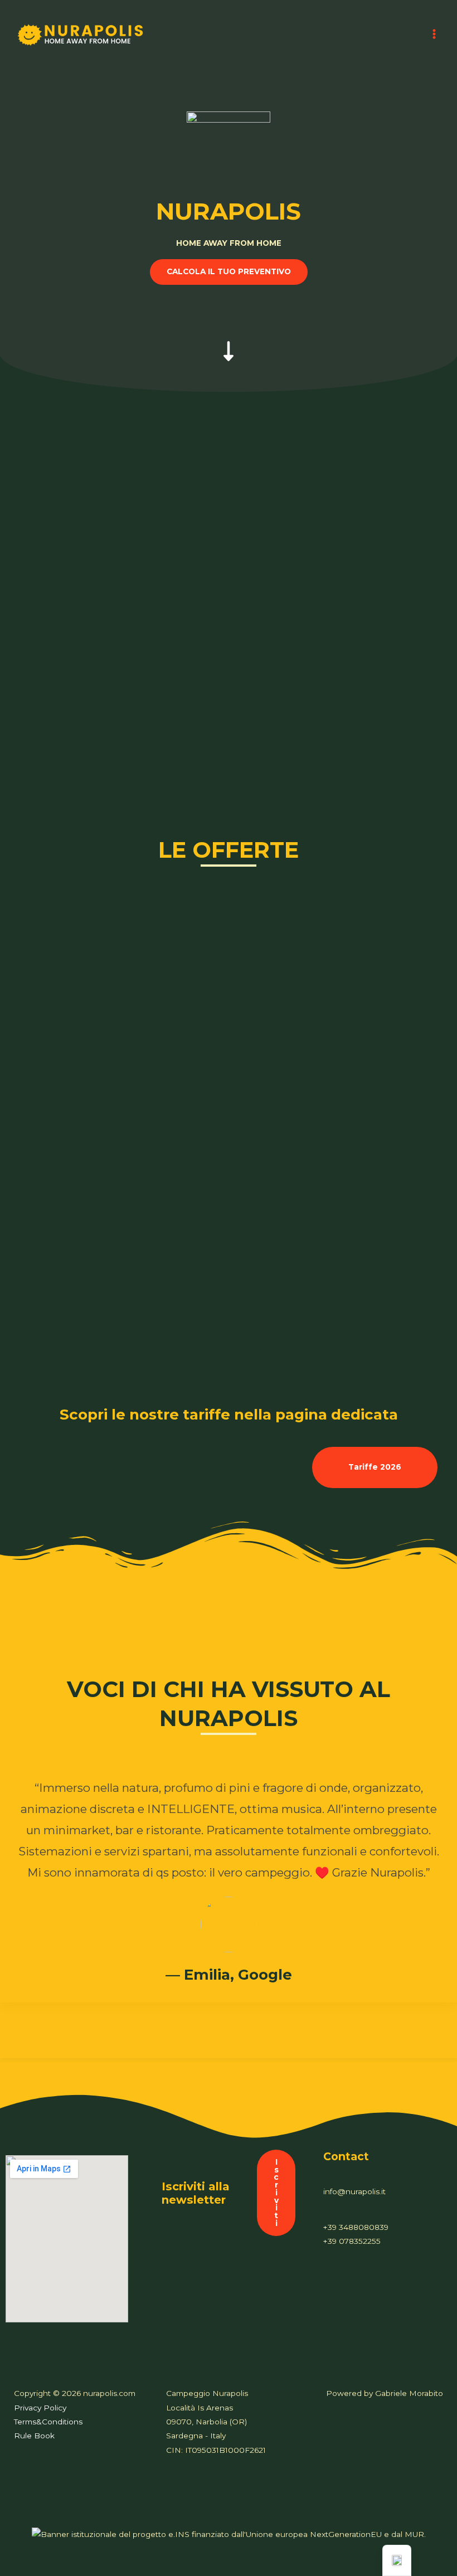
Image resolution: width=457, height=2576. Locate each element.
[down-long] (229, 339)
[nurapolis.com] (81, 34)
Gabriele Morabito (409, 2393)
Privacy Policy (40, 2408)
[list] (229, 1899)
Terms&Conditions (48, 2422)
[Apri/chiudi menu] (434, 34)
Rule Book (34, 2436)
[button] (229, 272)
